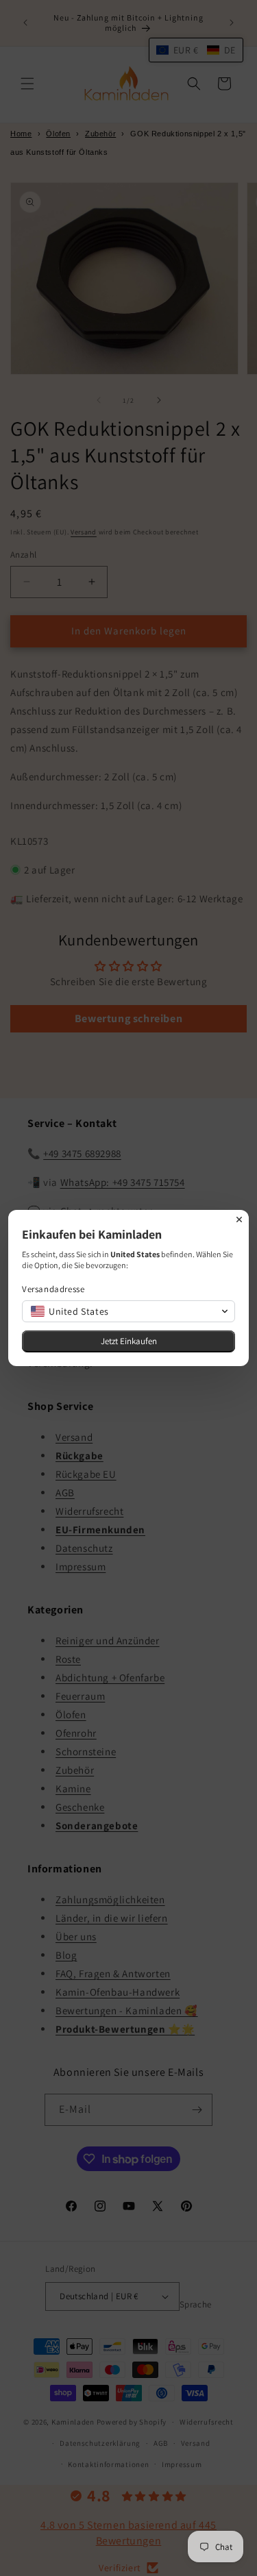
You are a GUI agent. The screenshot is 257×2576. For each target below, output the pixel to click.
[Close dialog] (239, 1219)
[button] (128, 1311)
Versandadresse (53, 1289)
